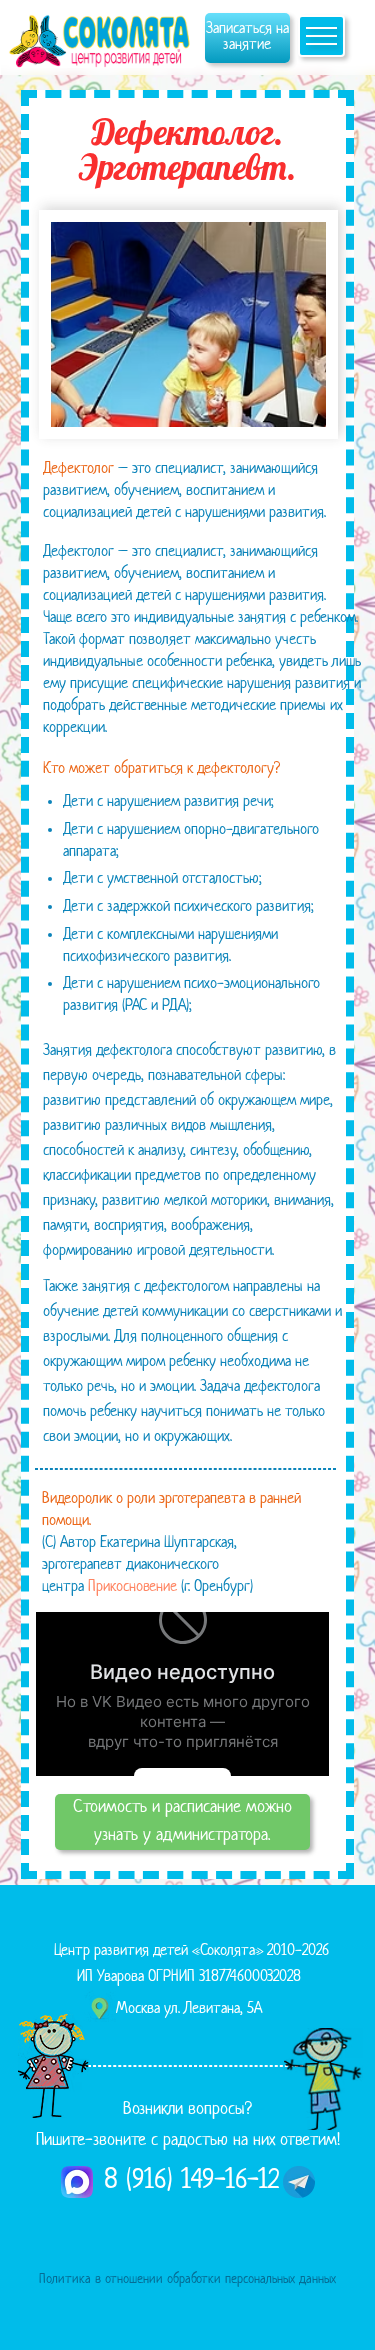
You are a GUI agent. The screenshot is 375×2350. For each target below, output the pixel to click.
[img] (102, 38)
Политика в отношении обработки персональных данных (187, 2279)
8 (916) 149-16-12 (191, 2181)
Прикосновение (132, 1587)
